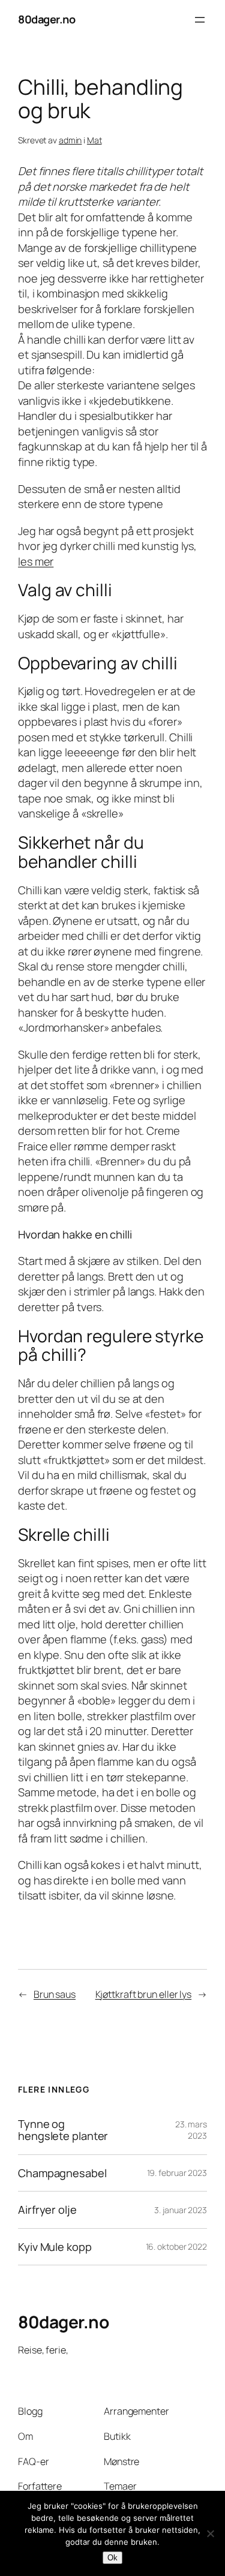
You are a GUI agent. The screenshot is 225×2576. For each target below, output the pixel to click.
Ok (112, 2558)
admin (70, 140)
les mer (36, 561)
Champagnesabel (62, 2173)
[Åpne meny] (200, 20)
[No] (210, 2533)
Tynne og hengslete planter (63, 2130)
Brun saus (55, 1994)
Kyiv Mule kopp (55, 2247)
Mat (94, 140)
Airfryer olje (47, 2210)
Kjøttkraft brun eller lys (144, 1994)
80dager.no (46, 19)
